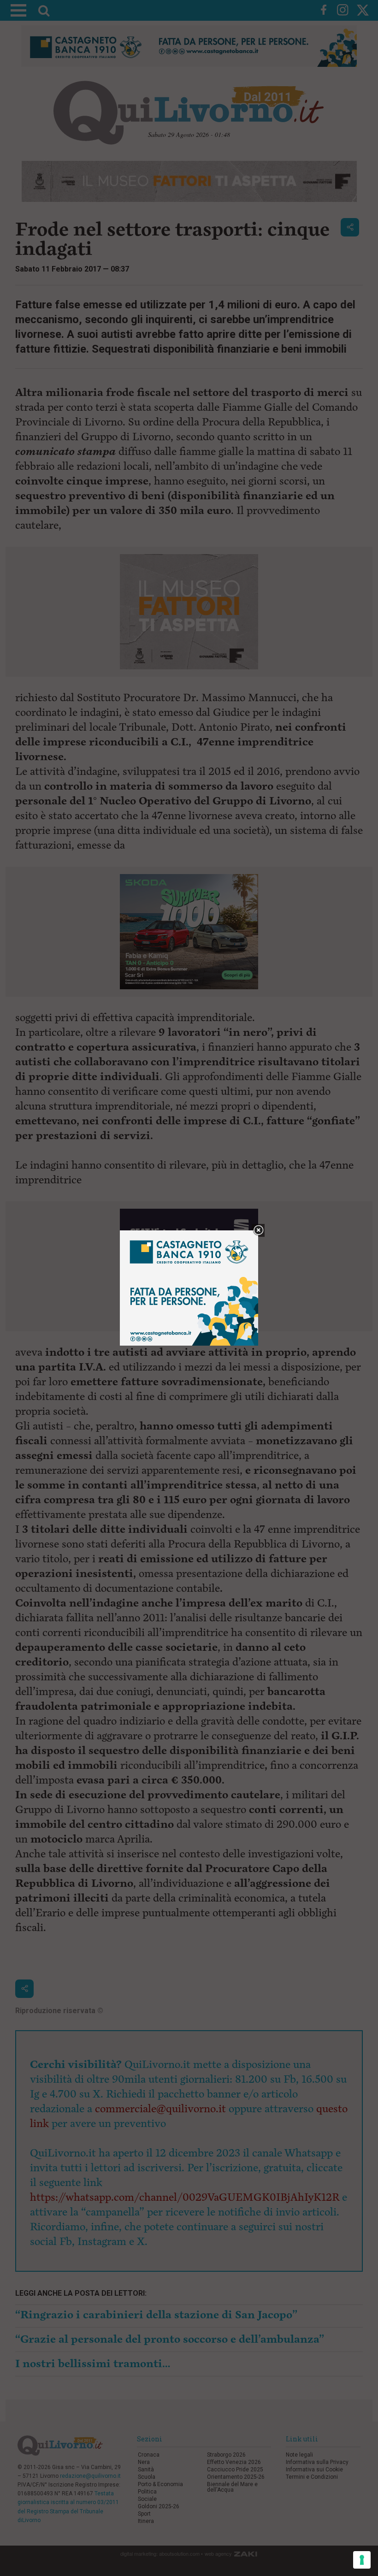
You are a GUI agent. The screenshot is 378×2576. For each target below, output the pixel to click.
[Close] (258, 1231)
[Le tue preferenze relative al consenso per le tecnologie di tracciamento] (362, 2560)
